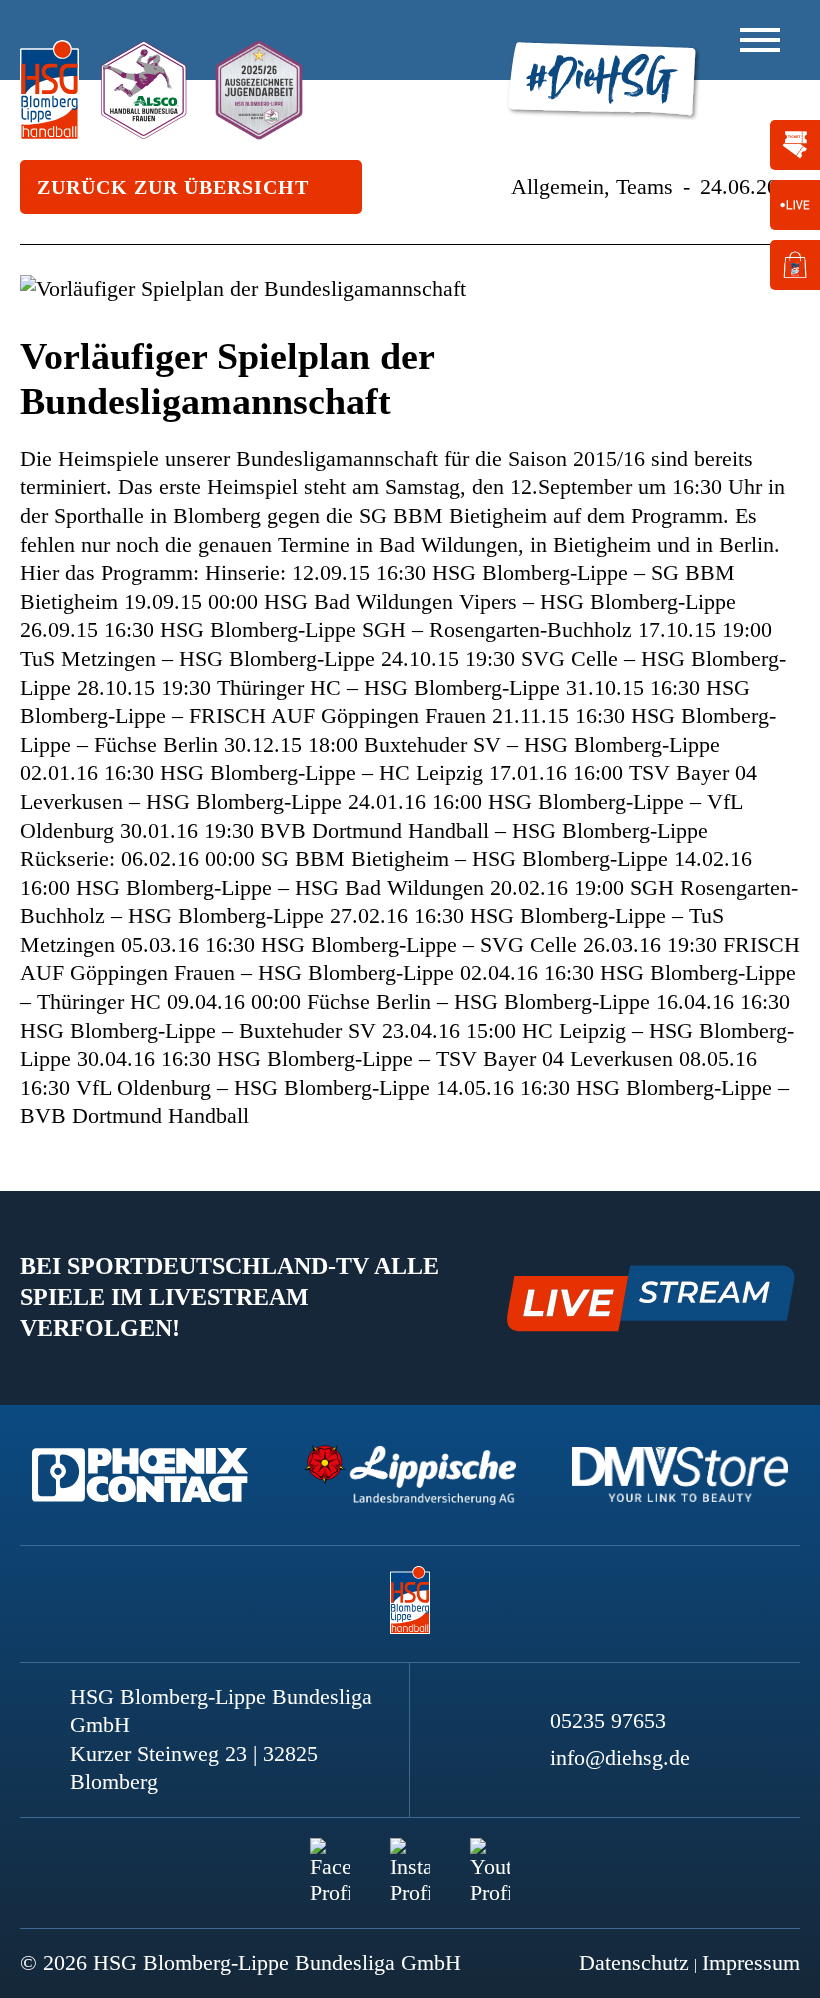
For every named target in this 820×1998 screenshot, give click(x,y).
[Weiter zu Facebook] (330, 1858)
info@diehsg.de (620, 1757)
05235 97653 (608, 1720)
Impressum (751, 1962)
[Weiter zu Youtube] (490, 1858)
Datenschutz (634, 1962)
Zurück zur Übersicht (173, 187)
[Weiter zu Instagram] (410, 1858)
